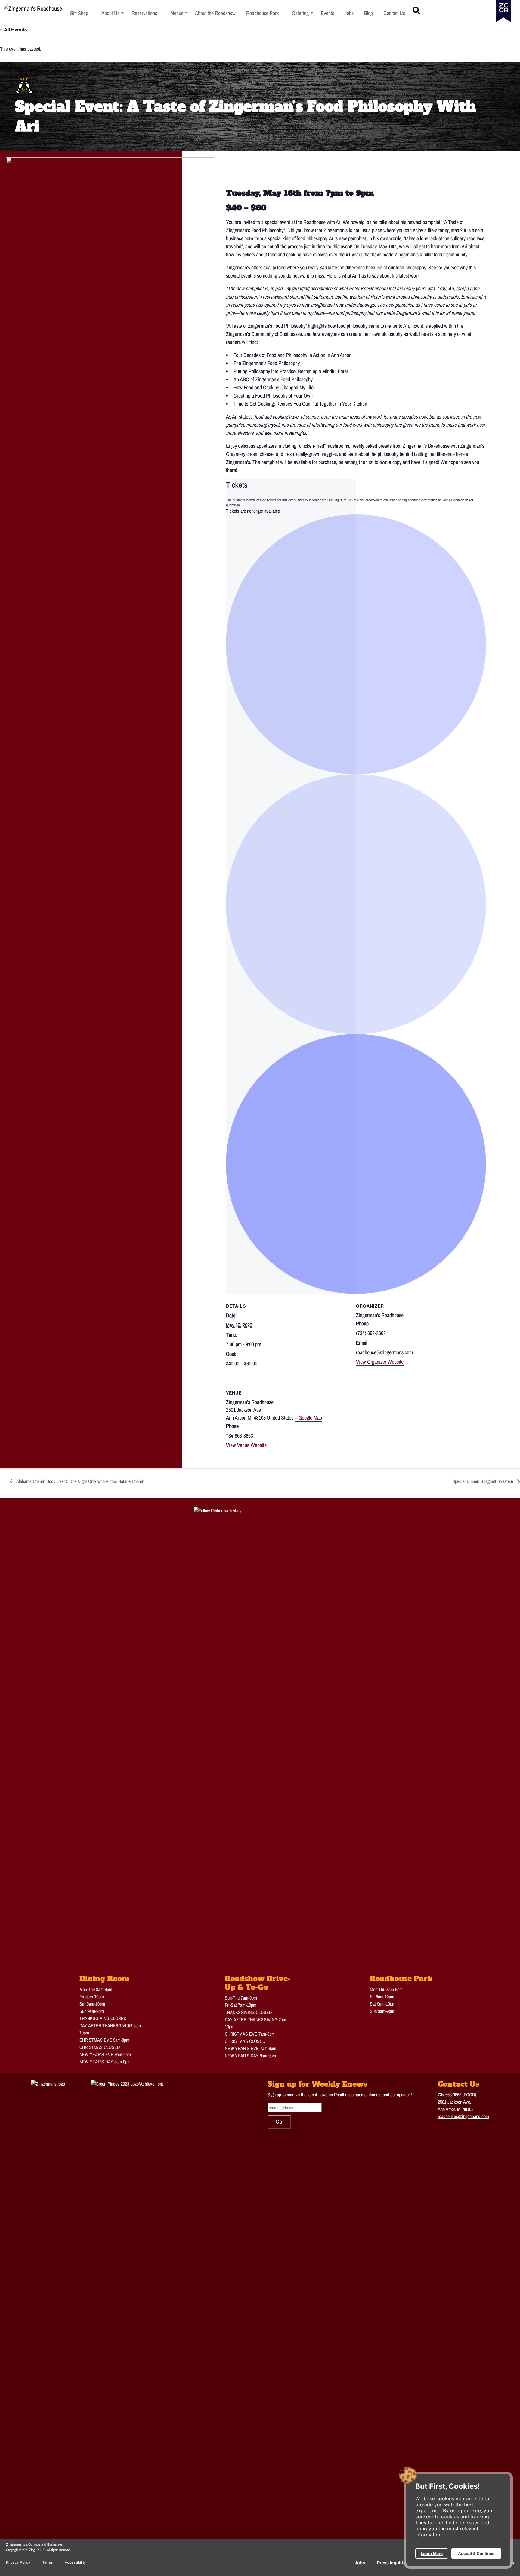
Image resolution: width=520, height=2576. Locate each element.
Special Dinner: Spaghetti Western (483, 1481)
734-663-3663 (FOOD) (457, 2095)
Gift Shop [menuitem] (79, 13)
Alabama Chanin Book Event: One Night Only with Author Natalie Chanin (80, 1481)
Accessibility (75, 2562)
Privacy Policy (18, 2562)
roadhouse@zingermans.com (463, 2116)
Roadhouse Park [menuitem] (262, 13)
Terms (48, 2562)
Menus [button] (179, 13)
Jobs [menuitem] (349, 13)
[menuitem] (113, 13)
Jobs (360, 2563)
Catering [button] (303, 13)
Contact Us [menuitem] (394, 13)
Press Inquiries (393, 2563)
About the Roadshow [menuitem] (215, 13)
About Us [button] (113, 13)
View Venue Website (246, 1445)
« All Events (14, 29)
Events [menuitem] (327, 13)
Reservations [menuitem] (144, 13)
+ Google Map (308, 1418)
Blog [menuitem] (368, 13)
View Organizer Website (380, 1362)
